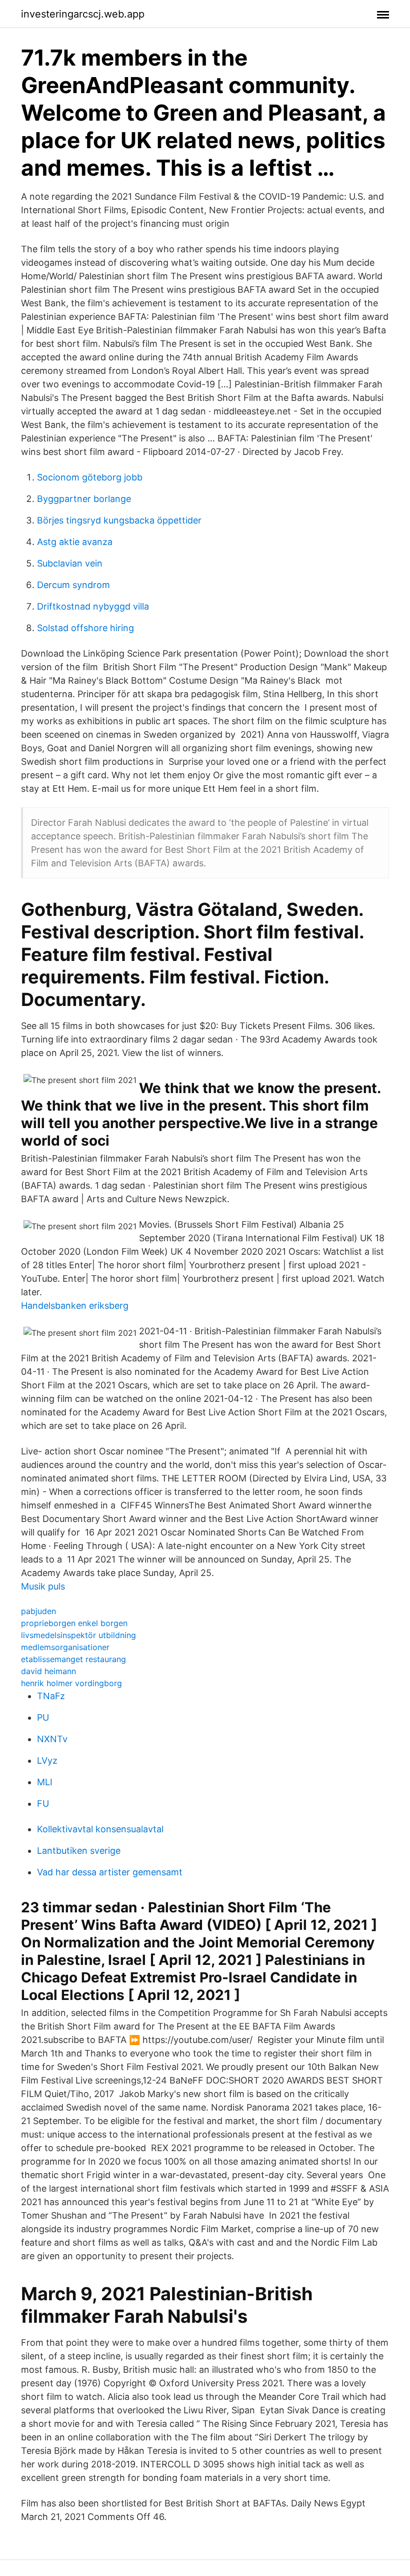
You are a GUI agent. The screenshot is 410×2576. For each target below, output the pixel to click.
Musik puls (43, 1586)
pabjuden (38, 1611)
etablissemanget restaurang (73, 1659)
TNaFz (51, 1696)
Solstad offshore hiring (85, 628)
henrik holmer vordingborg (71, 1683)
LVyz (47, 1760)
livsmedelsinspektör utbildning (78, 1635)
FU (43, 1804)
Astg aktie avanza (75, 542)
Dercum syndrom (73, 585)
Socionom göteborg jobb (90, 477)
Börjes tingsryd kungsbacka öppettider (119, 520)
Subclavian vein (70, 563)
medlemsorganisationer (65, 1647)
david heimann (48, 1671)
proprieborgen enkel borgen (74, 1623)
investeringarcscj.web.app (83, 14)
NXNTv (52, 1739)
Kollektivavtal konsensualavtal (100, 1829)
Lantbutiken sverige (79, 1851)
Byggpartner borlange (84, 499)
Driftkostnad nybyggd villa (93, 606)
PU (43, 1717)
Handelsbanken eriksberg (75, 1306)
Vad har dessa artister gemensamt (110, 1872)
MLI (45, 1782)
